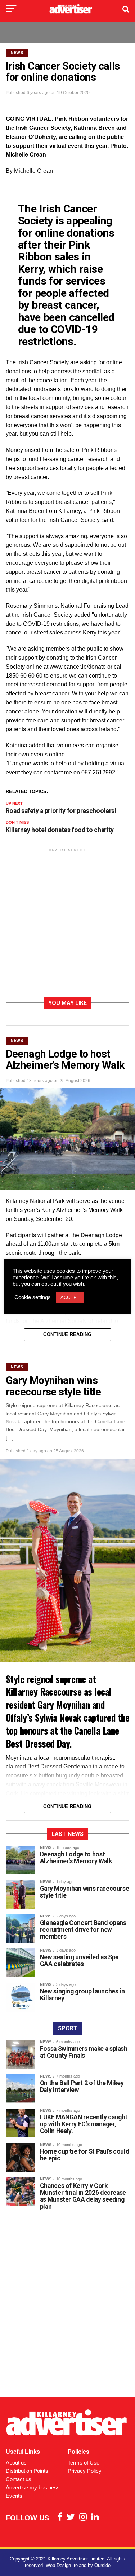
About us (16, 2463)
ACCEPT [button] (70, 1298)
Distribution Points (27, 2471)
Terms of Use (84, 2463)
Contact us (19, 2479)
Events (14, 2496)
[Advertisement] (67, 924)
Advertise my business (33, 2487)
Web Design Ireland (66, 2565)
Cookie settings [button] (33, 1297)
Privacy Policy (85, 2471)
